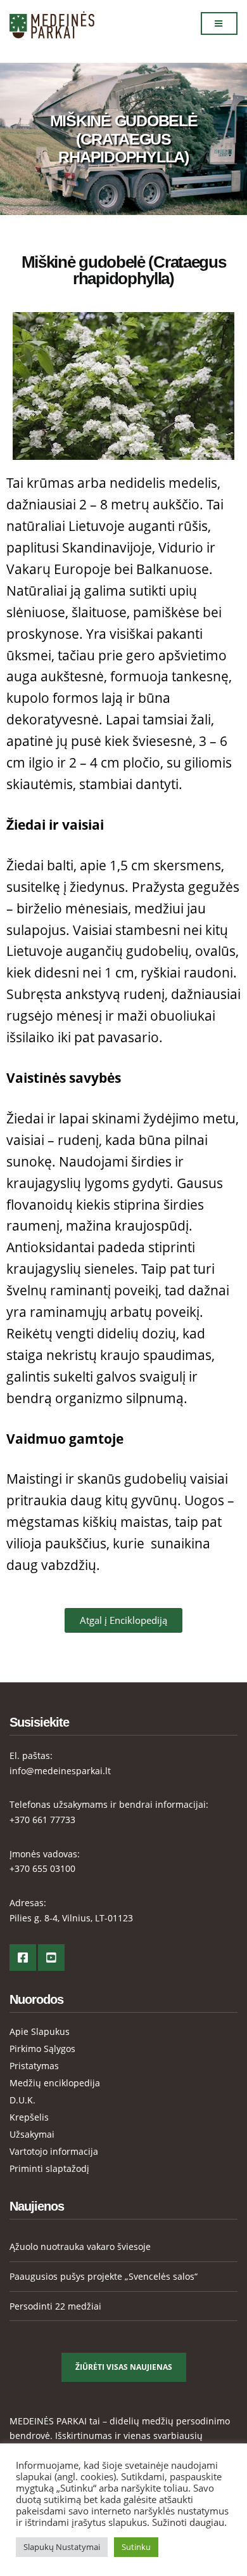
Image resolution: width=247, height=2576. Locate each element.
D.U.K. (22, 2100)
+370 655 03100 (42, 1868)
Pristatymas (34, 2066)
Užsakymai (32, 2134)
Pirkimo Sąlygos (42, 2049)
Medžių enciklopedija (55, 2083)
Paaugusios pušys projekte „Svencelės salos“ (104, 2276)
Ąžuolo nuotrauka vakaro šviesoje (80, 2246)
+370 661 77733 (42, 1820)
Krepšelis (29, 2117)
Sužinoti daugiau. (189, 2522)
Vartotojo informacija (54, 2151)
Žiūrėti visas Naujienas (124, 2367)
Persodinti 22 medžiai (55, 2306)
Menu (219, 23)
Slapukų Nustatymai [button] (62, 2547)
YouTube (51, 1958)
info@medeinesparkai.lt (60, 1771)
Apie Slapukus (40, 2031)
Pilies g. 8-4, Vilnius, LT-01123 (71, 1918)
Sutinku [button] (136, 2547)
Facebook (23, 1958)
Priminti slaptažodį (49, 2168)
